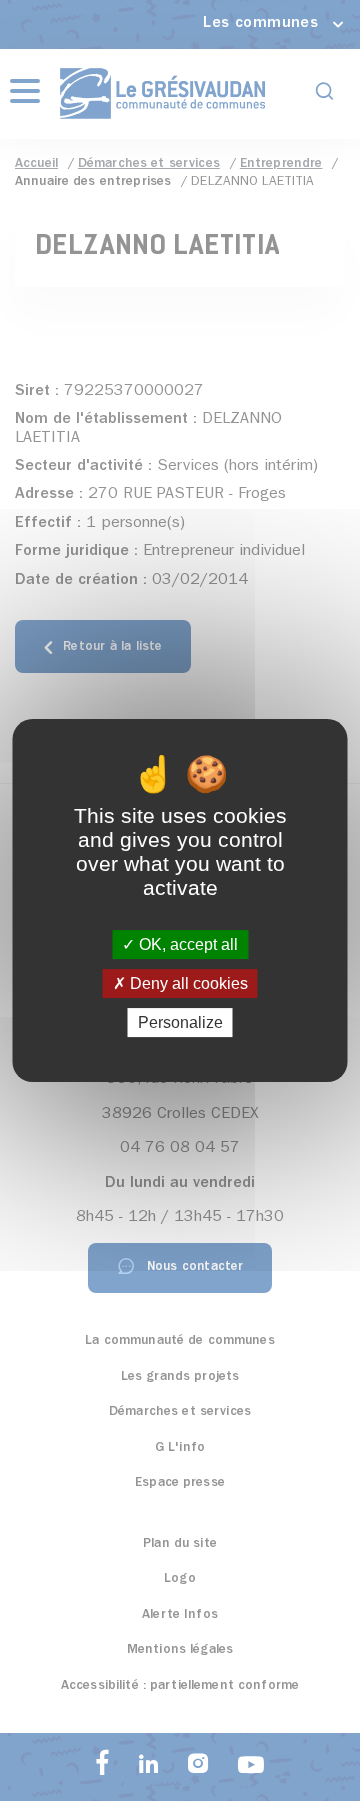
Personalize (180, 1022)
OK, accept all (186, 944)
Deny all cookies (187, 983)
